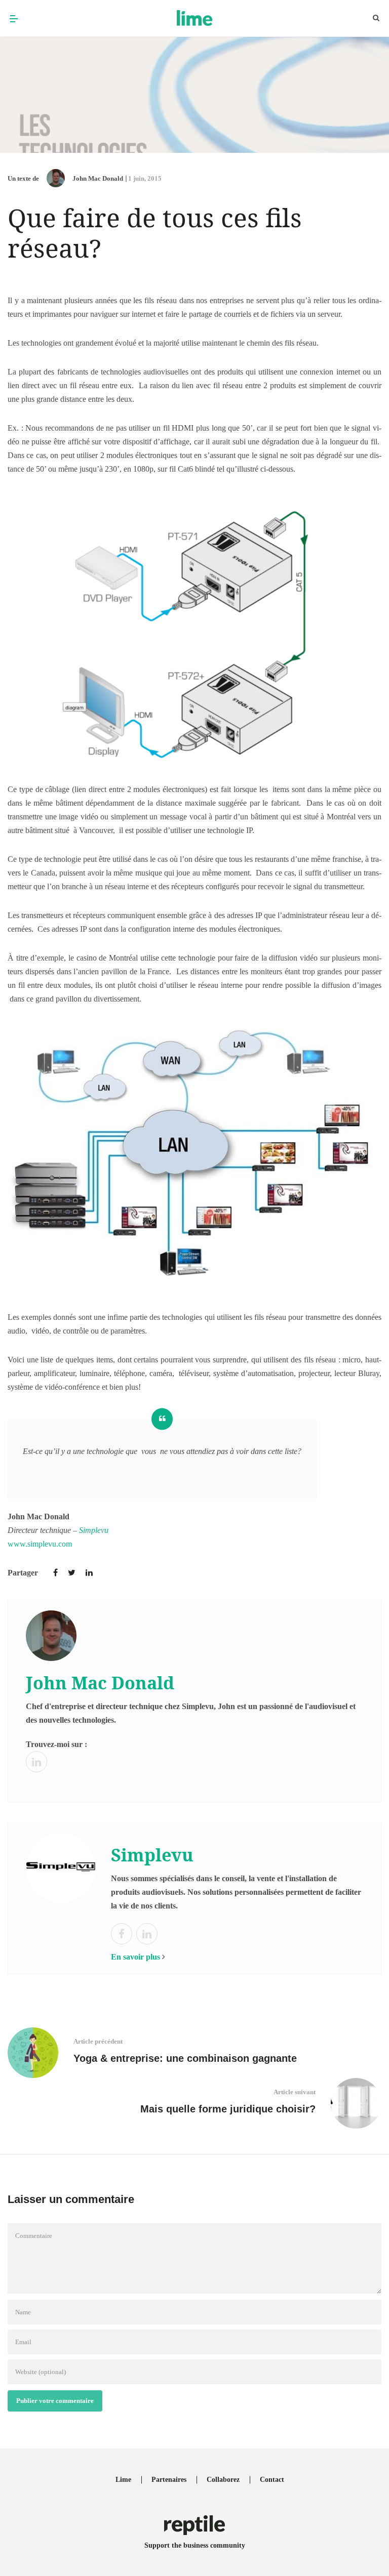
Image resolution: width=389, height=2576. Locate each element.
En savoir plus (135, 1957)
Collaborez (223, 2480)
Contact (272, 2480)
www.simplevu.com (40, 1544)
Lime (123, 2480)
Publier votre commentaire (55, 2401)
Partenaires (169, 2480)
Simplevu (94, 1530)
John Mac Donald (98, 178)
